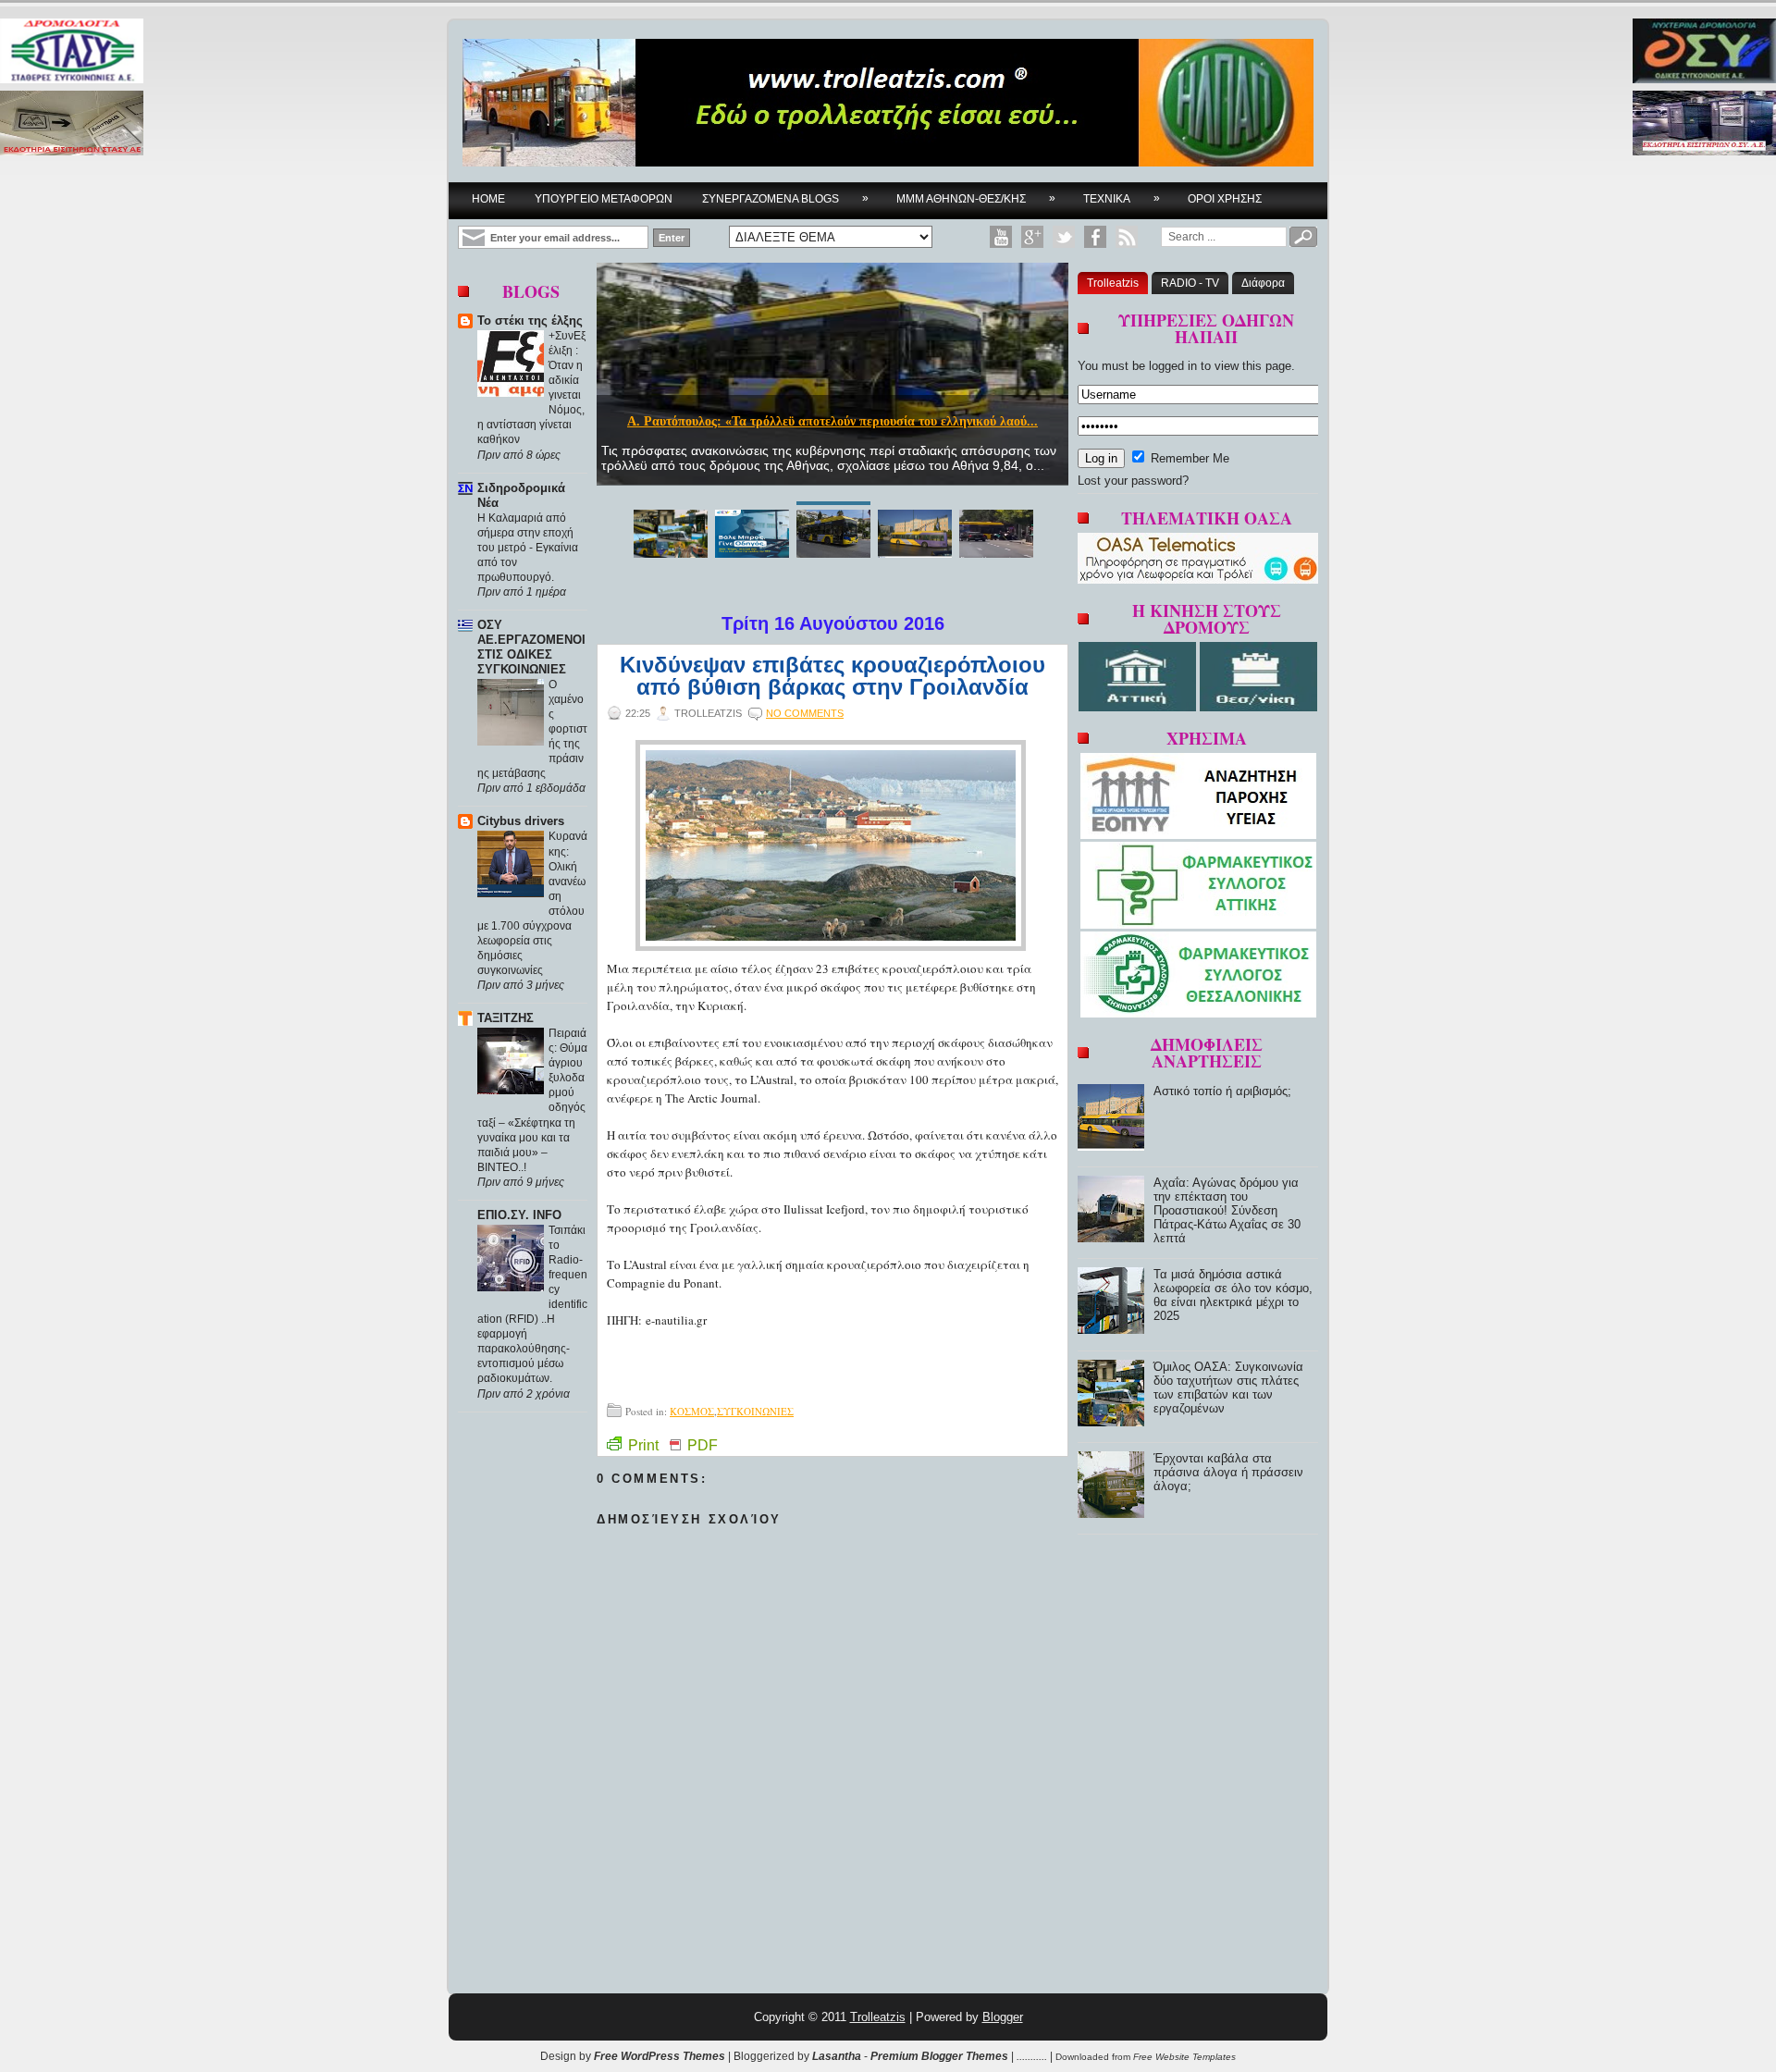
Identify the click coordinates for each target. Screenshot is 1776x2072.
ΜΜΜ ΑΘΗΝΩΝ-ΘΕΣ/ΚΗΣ (976, 198)
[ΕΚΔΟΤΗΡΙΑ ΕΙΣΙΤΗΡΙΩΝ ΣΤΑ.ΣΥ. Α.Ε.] (72, 124)
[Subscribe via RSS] (1127, 237)
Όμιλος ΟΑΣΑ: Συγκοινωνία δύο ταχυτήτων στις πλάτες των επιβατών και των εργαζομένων (1228, 1387)
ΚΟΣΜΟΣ (692, 1411)
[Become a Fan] (1095, 237)
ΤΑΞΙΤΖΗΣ (506, 1018)
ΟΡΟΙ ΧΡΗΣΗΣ (1225, 199)
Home (488, 199)
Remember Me (1188, 458)
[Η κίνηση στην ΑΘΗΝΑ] (1139, 707)
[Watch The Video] (1001, 237)
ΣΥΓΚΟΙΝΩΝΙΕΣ (755, 1411)
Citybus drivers (521, 821)
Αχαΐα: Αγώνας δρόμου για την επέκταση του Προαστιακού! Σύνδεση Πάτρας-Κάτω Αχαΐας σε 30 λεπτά (1227, 1210)
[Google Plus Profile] (1032, 237)
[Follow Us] (1064, 237)
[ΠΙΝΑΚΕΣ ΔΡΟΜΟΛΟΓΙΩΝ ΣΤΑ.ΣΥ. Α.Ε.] (72, 52)
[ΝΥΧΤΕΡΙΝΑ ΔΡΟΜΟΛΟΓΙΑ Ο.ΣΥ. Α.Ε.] (1704, 52)
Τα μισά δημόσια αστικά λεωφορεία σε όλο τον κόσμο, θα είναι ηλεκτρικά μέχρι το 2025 (1233, 1295)
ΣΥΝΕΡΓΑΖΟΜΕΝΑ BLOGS (785, 198)
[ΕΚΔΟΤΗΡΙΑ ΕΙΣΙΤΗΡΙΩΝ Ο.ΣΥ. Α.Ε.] (1704, 124)
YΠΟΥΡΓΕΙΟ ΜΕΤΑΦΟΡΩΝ (604, 199)
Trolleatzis (1113, 283)
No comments (805, 713)
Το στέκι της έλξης (530, 321)
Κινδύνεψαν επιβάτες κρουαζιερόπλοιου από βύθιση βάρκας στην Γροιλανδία (832, 676)
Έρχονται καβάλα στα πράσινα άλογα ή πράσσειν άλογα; (1228, 1472)
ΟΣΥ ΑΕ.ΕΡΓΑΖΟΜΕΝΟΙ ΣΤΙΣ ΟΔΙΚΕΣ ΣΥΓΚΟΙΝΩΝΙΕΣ (531, 647)
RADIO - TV (1190, 283)
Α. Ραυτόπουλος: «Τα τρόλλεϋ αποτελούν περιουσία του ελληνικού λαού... (832, 421)
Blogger (1003, 2017)
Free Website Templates (1184, 2057)
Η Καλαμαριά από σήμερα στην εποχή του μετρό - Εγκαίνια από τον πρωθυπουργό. (528, 548)
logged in (1173, 366)
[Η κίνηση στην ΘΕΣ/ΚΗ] (1258, 707)
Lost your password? (1133, 481)
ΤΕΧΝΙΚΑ (1122, 198)
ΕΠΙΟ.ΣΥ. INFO (519, 1215)
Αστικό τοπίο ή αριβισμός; (1222, 1091)
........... (1032, 2056)
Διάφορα (1263, 283)
